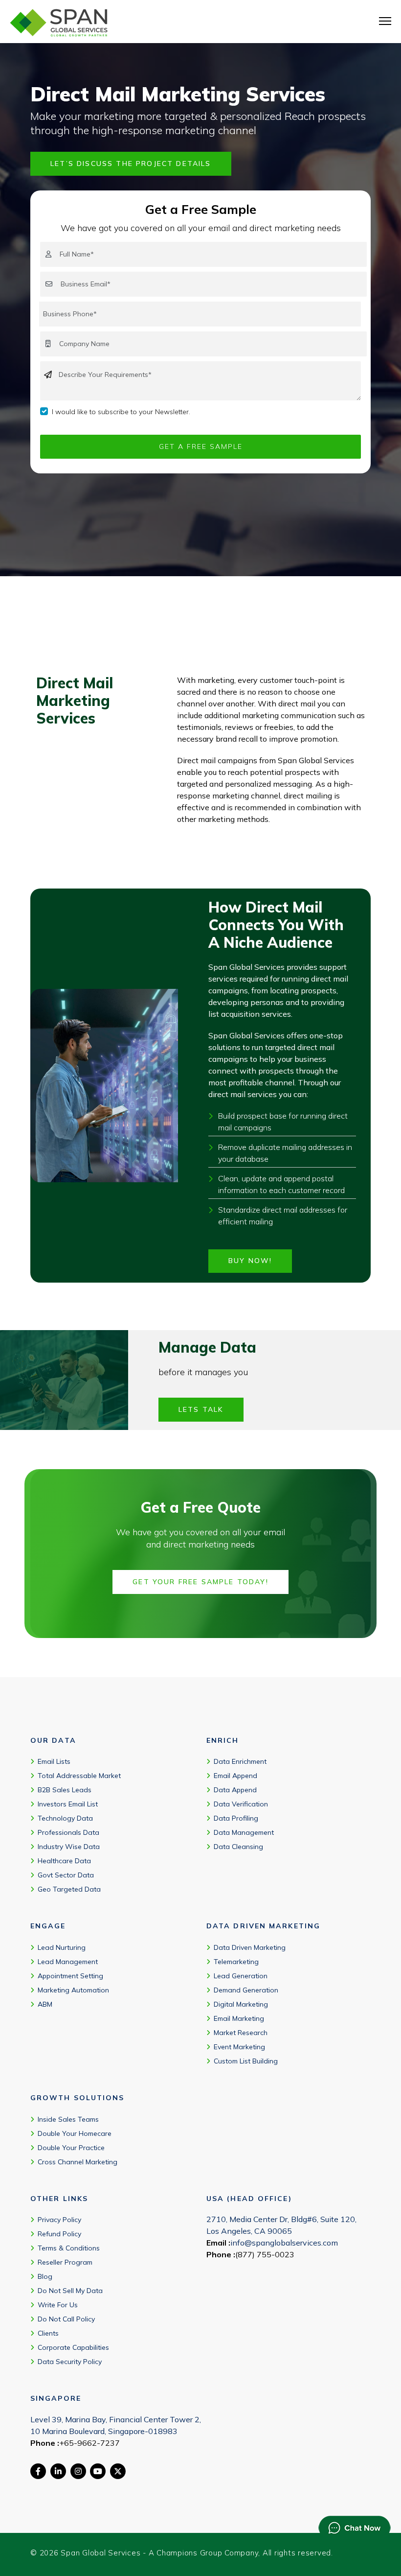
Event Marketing (239, 2047)
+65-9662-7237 (89, 2443)
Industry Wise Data (69, 1847)
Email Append (235, 1776)
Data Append (235, 1790)
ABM (45, 2004)
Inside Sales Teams (68, 2119)
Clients (48, 2333)
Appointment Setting (70, 1976)
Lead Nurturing (62, 1947)
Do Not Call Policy (66, 2319)
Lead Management (68, 1962)
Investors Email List (68, 1804)
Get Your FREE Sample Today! (200, 1582)
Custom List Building (246, 2061)
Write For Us (58, 2305)
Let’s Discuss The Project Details (131, 164)
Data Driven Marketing (250, 1947)
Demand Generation (246, 1990)
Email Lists (54, 1761)
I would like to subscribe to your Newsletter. (121, 412)
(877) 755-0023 (265, 2254)
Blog (45, 2276)
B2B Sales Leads (65, 1790)
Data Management (244, 1832)
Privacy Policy (59, 2220)
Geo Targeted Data (69, 1889)
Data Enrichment (240, 1761)
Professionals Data (68, 1832)
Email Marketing (239, 2018)
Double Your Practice (71, 2148)
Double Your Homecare (75, 2133)
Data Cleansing (238, 1847)
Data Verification (241, 1804)
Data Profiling (236, 1818)
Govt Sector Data (66, 1875)
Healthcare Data (64, 1861)
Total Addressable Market (79, 1776)
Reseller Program (65, 2262)
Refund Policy (59, 2234)
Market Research (241, 2033)
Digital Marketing (241, 2004)
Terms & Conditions (69, 2248)
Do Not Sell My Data (70, 2291)
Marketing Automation (73, 1990)
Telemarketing (236, 1962)
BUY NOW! (250, 1261)
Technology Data (65, 1818)
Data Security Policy (70, 2362)
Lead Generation (241, 1976)
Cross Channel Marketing (78, 2162)
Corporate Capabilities (73, 2347)
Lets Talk (201, 1409)
